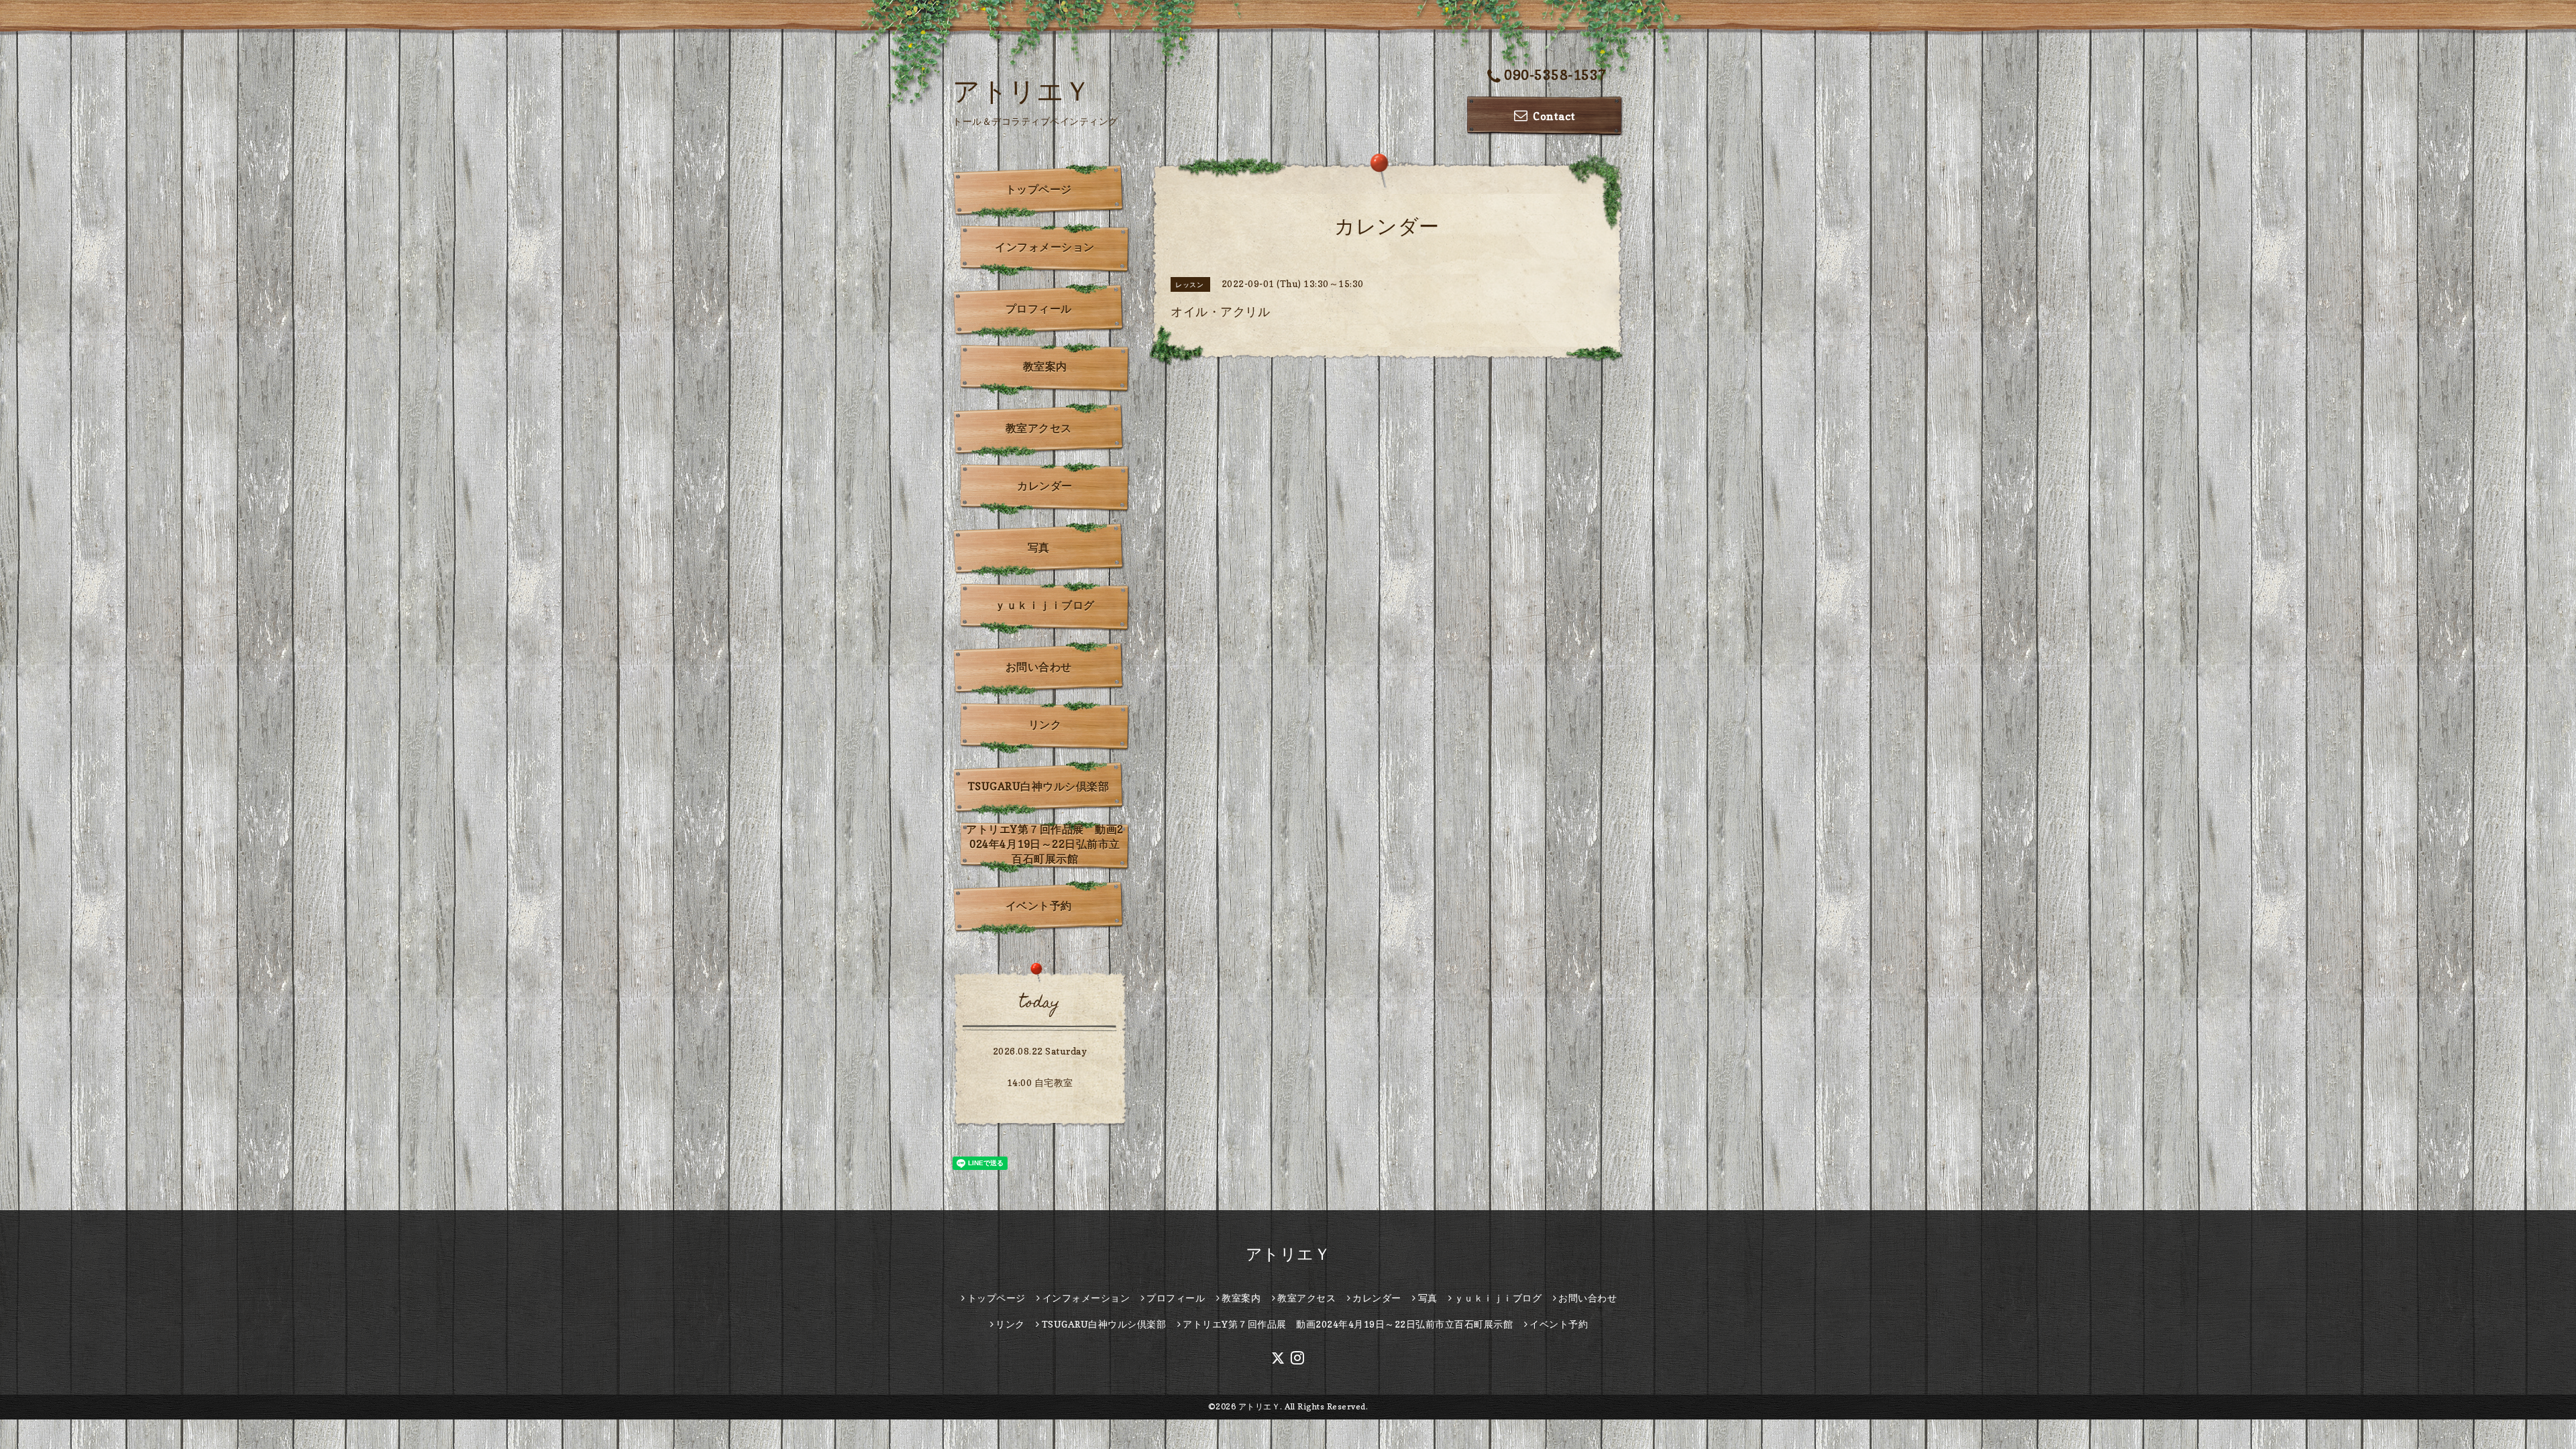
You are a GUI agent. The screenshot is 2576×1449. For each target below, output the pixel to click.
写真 (1039, 547)
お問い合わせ (1039, 667)
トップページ (1039, 189)
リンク (1045, 724)
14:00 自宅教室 (1040, 1082)
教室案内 (1045, 366)
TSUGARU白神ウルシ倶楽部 (1039, 786)
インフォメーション (1045, 247)
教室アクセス (1039, 428)
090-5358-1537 (1555, 75)
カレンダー (1045, 486)
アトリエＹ (1022, 91)
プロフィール (1039, 309)
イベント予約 (1039, 906)
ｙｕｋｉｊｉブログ (1045, 605)
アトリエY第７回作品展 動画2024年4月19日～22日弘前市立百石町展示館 (1045, 844)
